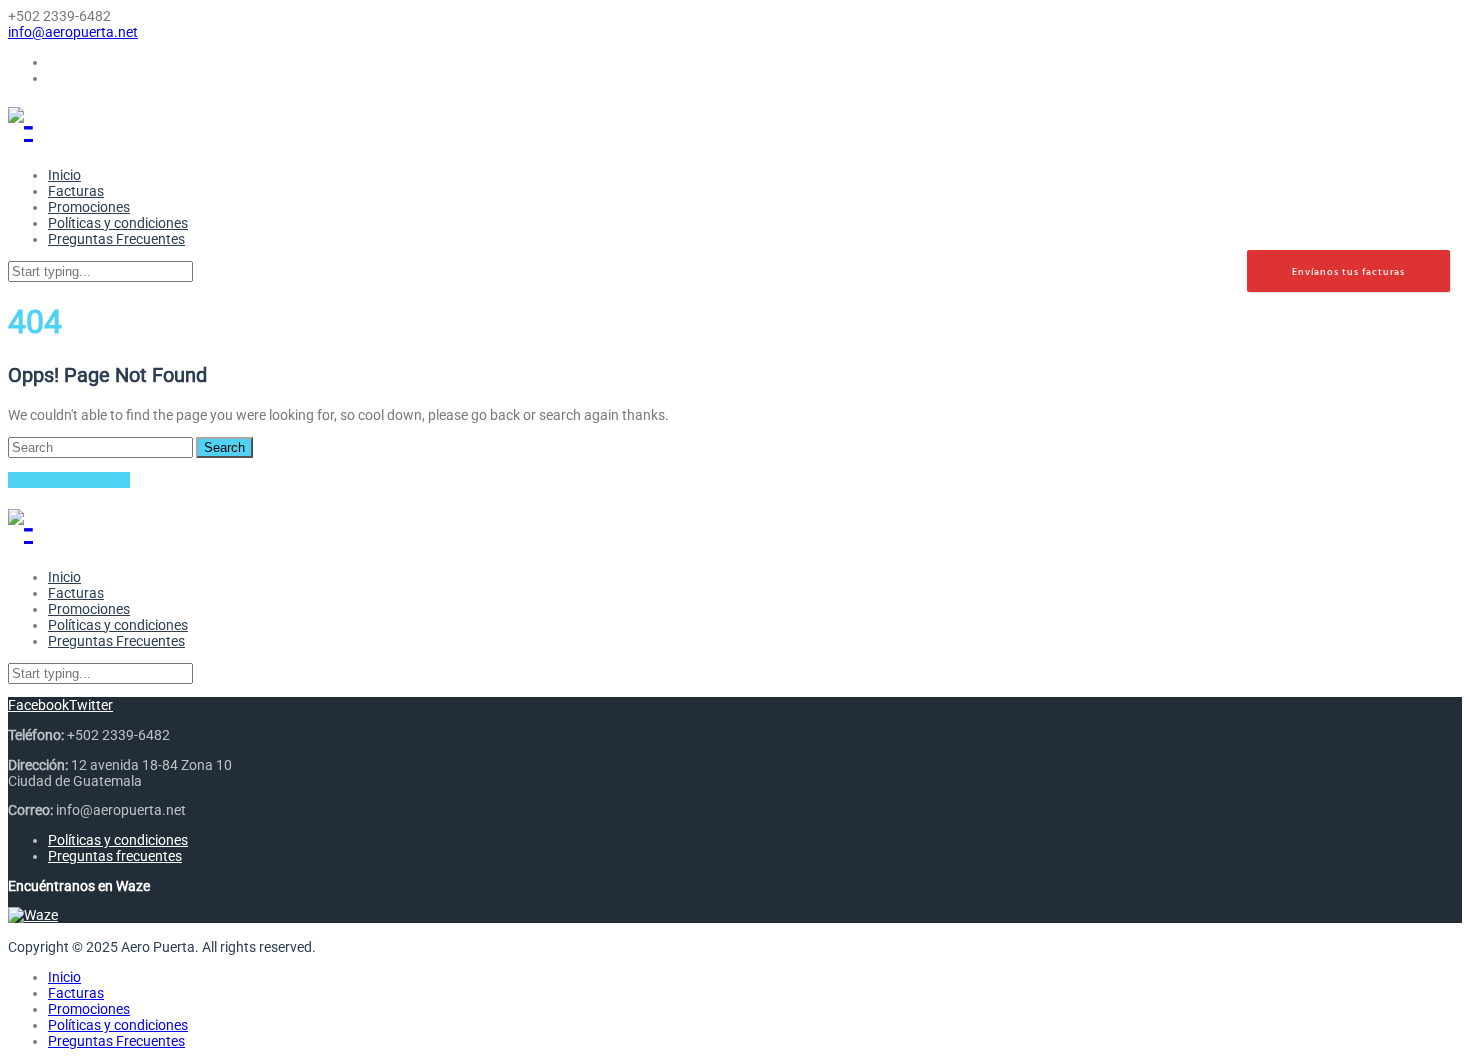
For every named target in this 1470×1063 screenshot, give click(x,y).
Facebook (38, 705)
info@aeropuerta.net (73, 32)
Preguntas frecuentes (115, 856)
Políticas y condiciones (118, 840)
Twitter (91, 705)
